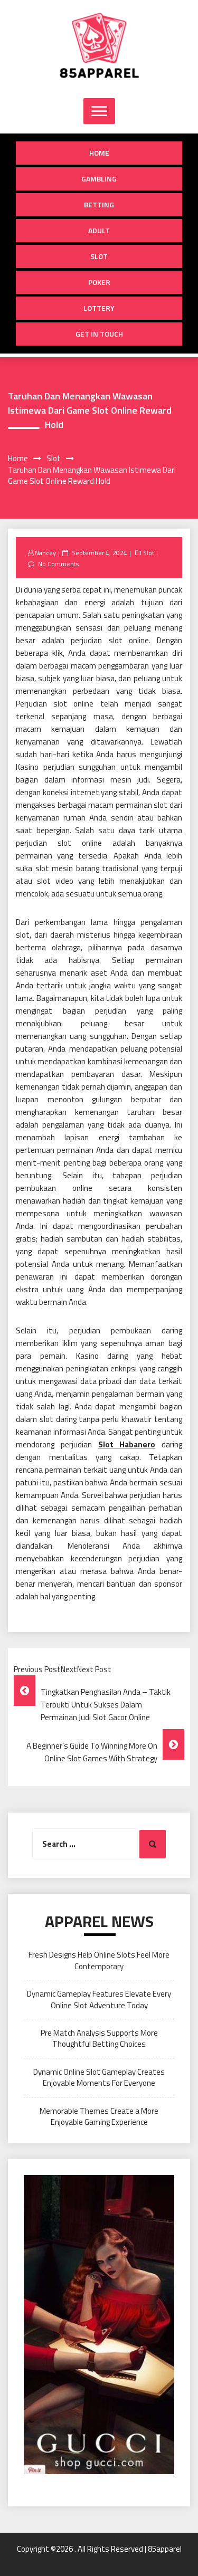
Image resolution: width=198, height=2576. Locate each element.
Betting (99, 204)
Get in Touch (99, 334)
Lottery (99, 308)
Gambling (99, 179)
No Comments (58, 564)
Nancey (45, 553)
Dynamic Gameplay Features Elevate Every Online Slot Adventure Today (99, 1999)
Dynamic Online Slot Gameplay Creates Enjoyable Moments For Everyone (99, 2077)
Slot (99, 256)
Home (99, 153)
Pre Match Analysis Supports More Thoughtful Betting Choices (99, 2038)
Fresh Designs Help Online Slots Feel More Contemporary (99, 1960)
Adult (99, 230)
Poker (99, 282)
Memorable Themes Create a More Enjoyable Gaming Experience (99, 2116)
